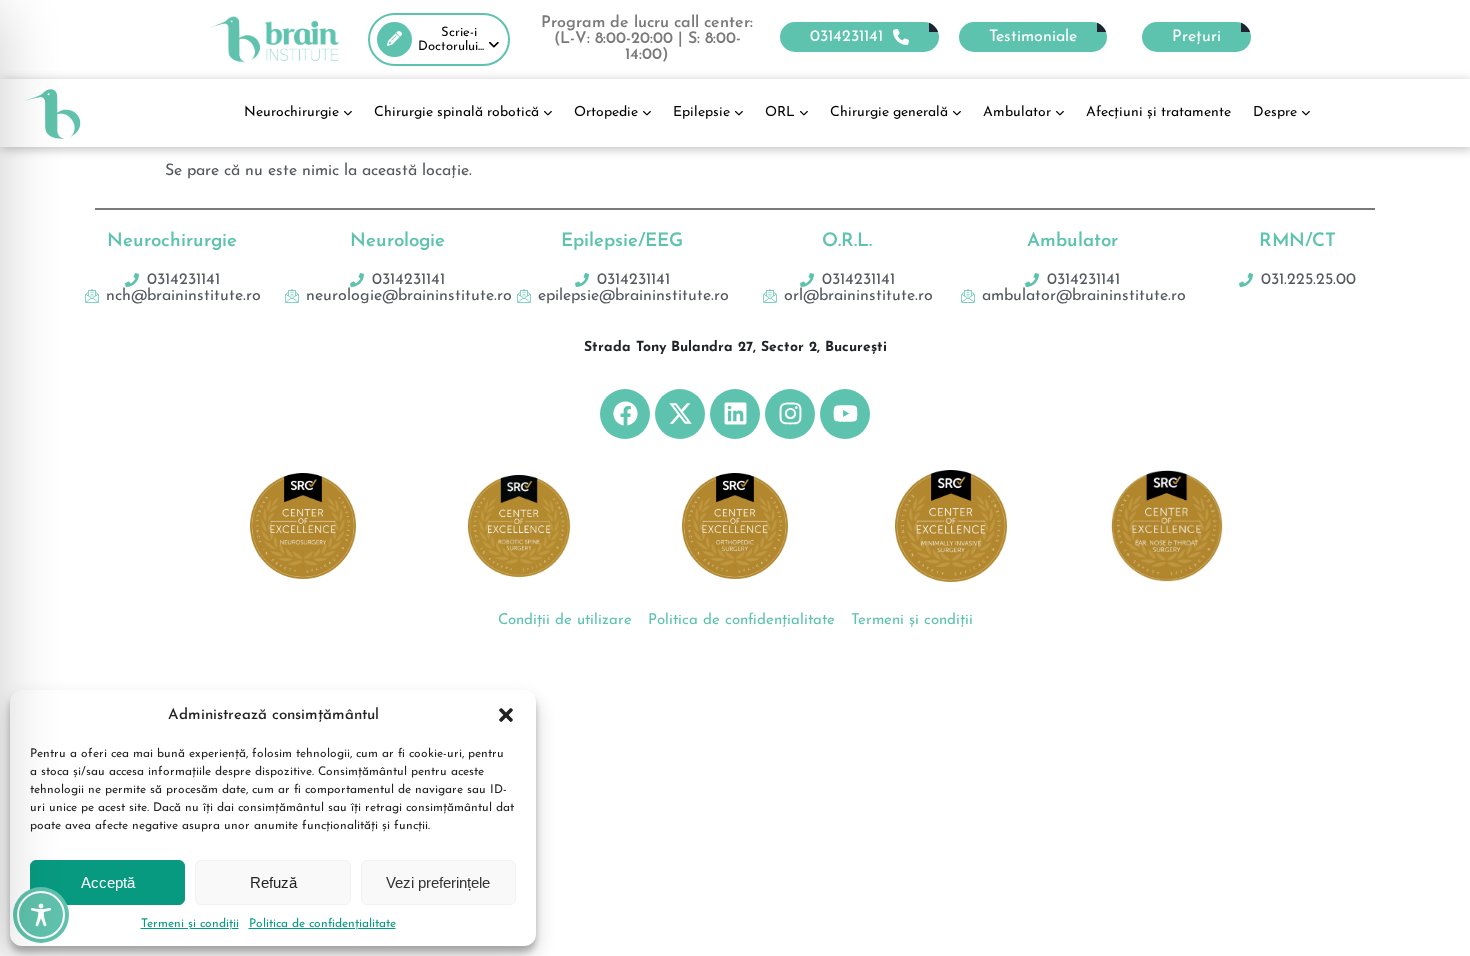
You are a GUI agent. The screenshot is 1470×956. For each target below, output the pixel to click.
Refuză (273, 882)
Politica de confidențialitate (322, 924)
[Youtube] (845, 414)
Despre (1275, 112)
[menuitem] (439, 39)
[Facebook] (625, 414)
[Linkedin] (735, 414)
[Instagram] (790, 414)
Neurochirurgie (291, 112)
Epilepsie (701, 112)
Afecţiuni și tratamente (1158, 112)
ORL (780, 112)
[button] (506, 715)
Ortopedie (606, 112)
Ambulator (1017, 112)
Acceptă (108, 882)
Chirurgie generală (889, 112)
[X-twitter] (680, 414)
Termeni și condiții (190, 924)
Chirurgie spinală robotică (456, 112)
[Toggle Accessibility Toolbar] (41, 915)
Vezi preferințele (438, 882)
